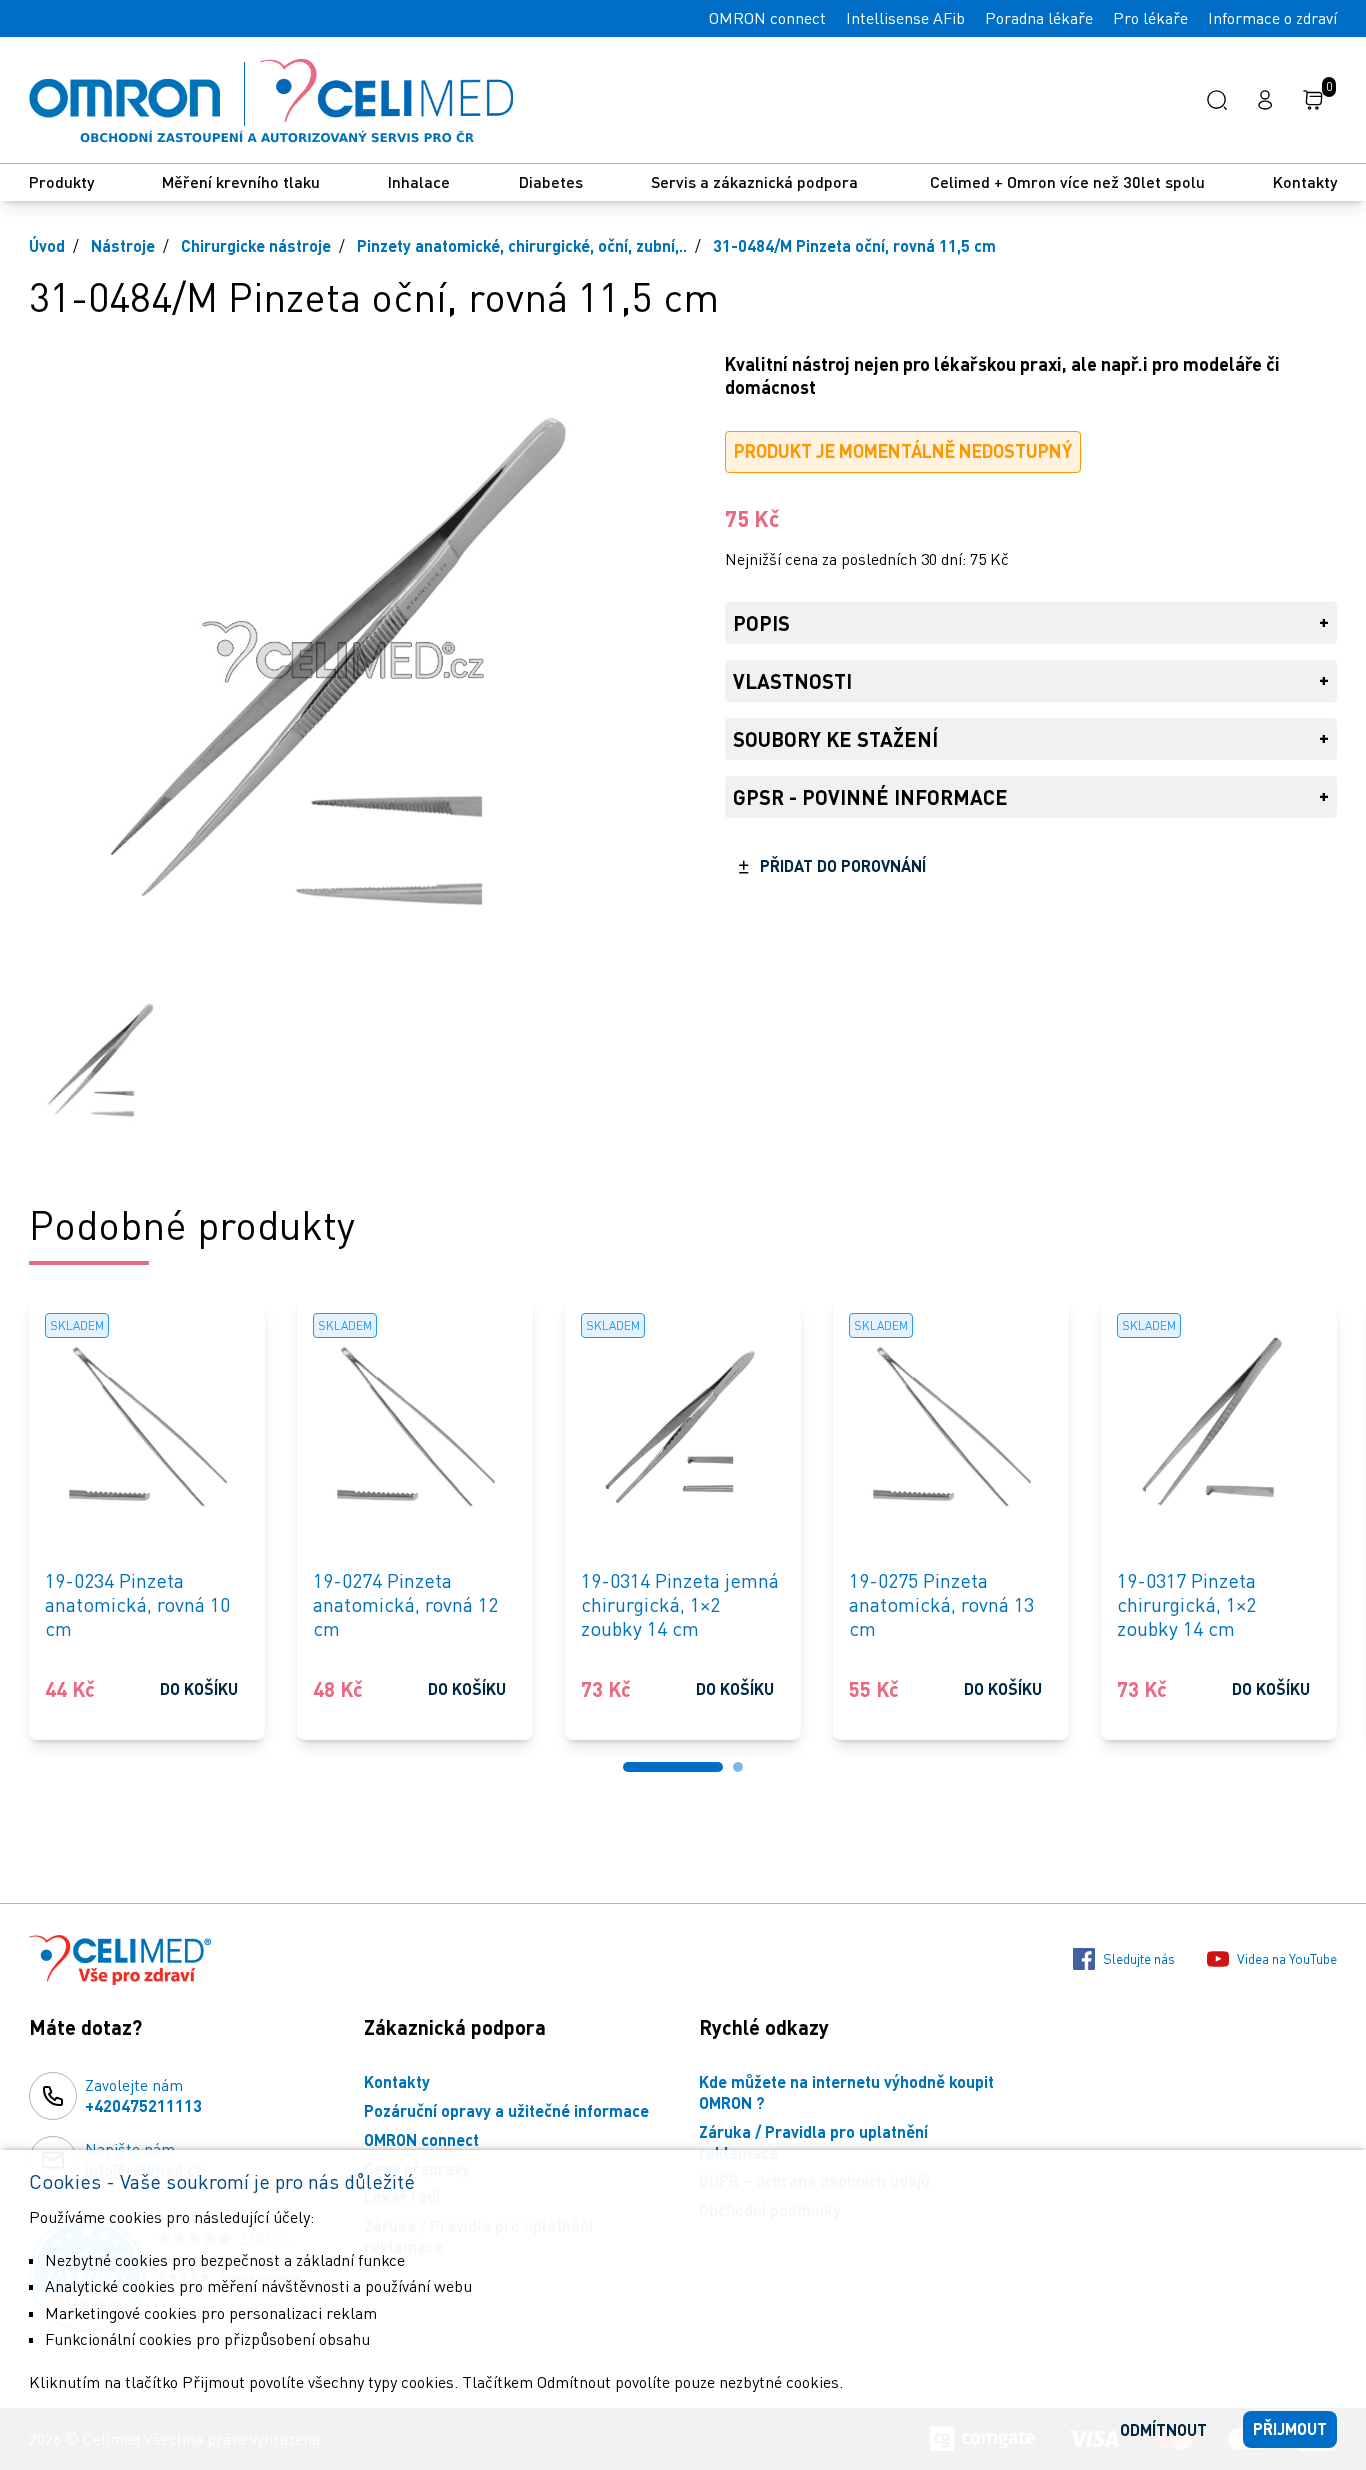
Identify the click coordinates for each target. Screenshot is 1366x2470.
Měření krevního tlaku (241, 181)
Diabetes (551, 181)
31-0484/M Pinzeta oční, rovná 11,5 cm (854, 245)
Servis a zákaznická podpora (756, 181)
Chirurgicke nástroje (256, 245)
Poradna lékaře (1039, 18)
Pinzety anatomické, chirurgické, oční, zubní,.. (522, 245)
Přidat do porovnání (843, 865)
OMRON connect (767, 18)
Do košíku (199, 1688)
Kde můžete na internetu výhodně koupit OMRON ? (846, 2092)
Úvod (47, 245)
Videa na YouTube (1287, 1958)
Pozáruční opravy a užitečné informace (506, 2110)
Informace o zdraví (1272, 18)
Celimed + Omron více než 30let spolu (1067, 181)
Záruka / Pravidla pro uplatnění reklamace (813, 2142)
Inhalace (419, 181)
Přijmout (1290, 2428)
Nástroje (123, 245)
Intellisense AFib (905, 18)
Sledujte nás (1139, 1958)
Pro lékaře (1150, 18)
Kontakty (1305, 181)
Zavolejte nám (143, 2095)
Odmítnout (1163, 2429)
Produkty (61, 181)
